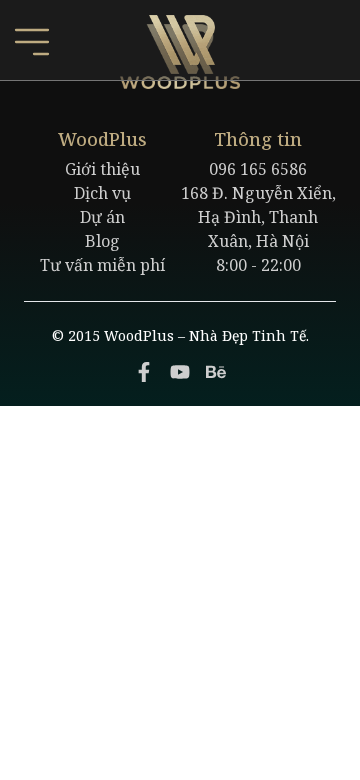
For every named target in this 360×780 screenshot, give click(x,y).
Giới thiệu (102, 169)
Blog (102, 241)
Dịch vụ (102, 193)
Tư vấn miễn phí (102, 265)
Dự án (102, 217)
